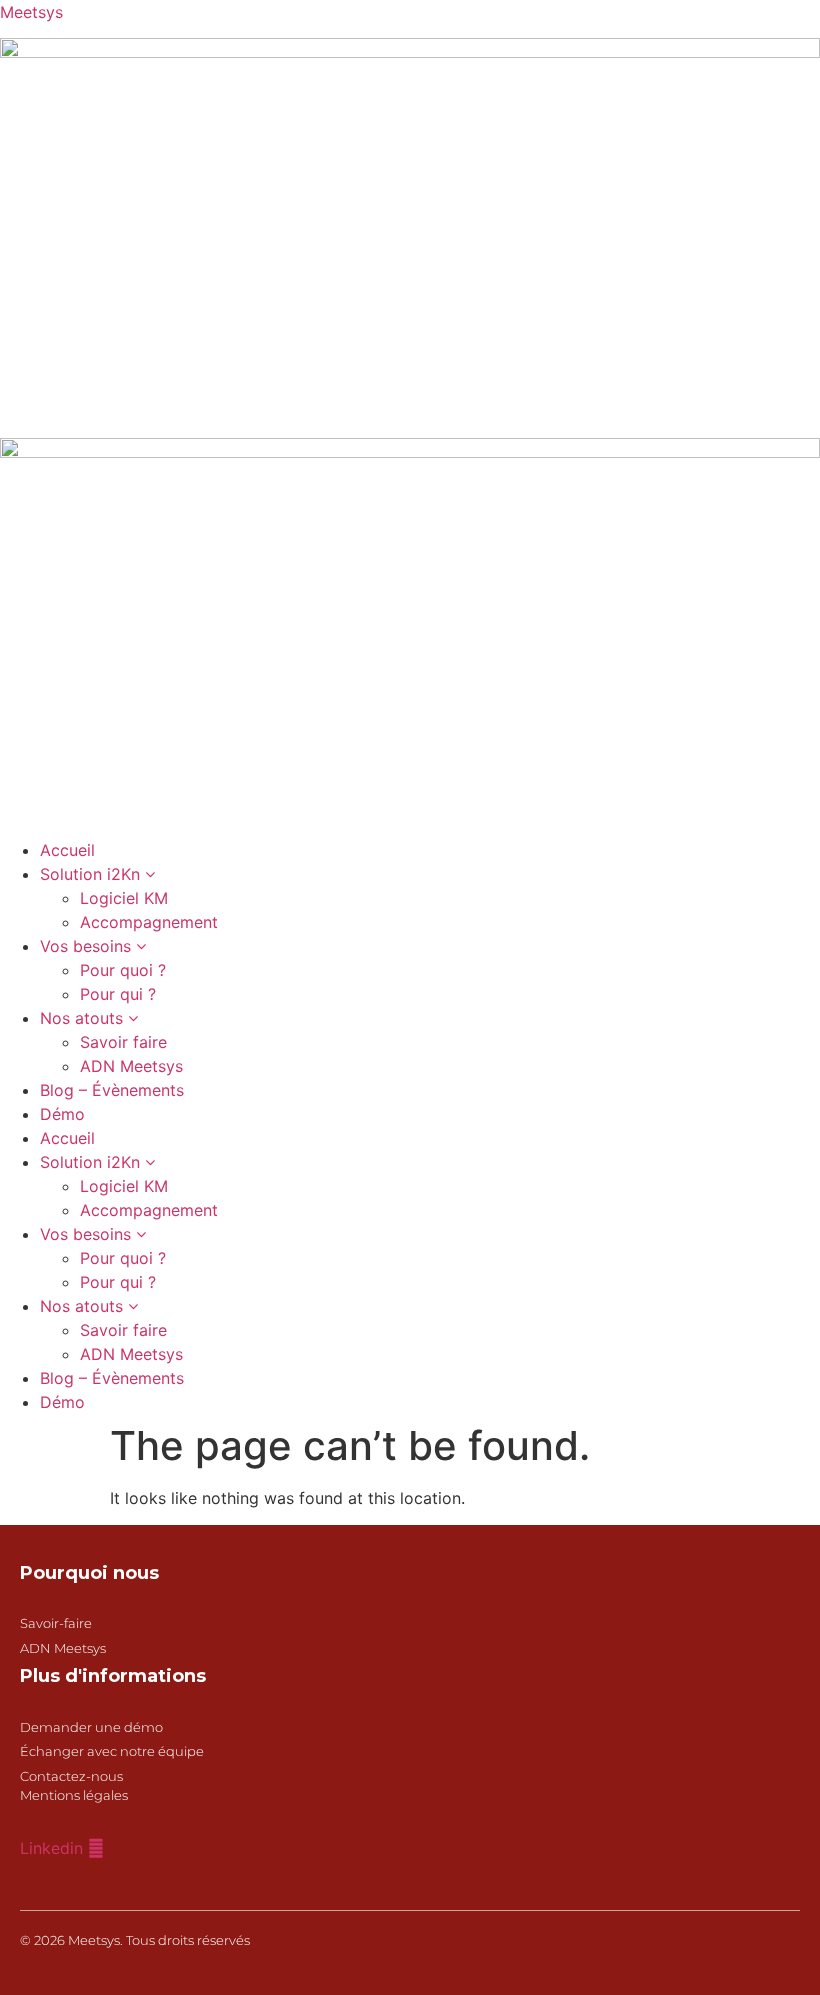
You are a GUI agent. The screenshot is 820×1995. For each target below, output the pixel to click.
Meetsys (31, 12)
